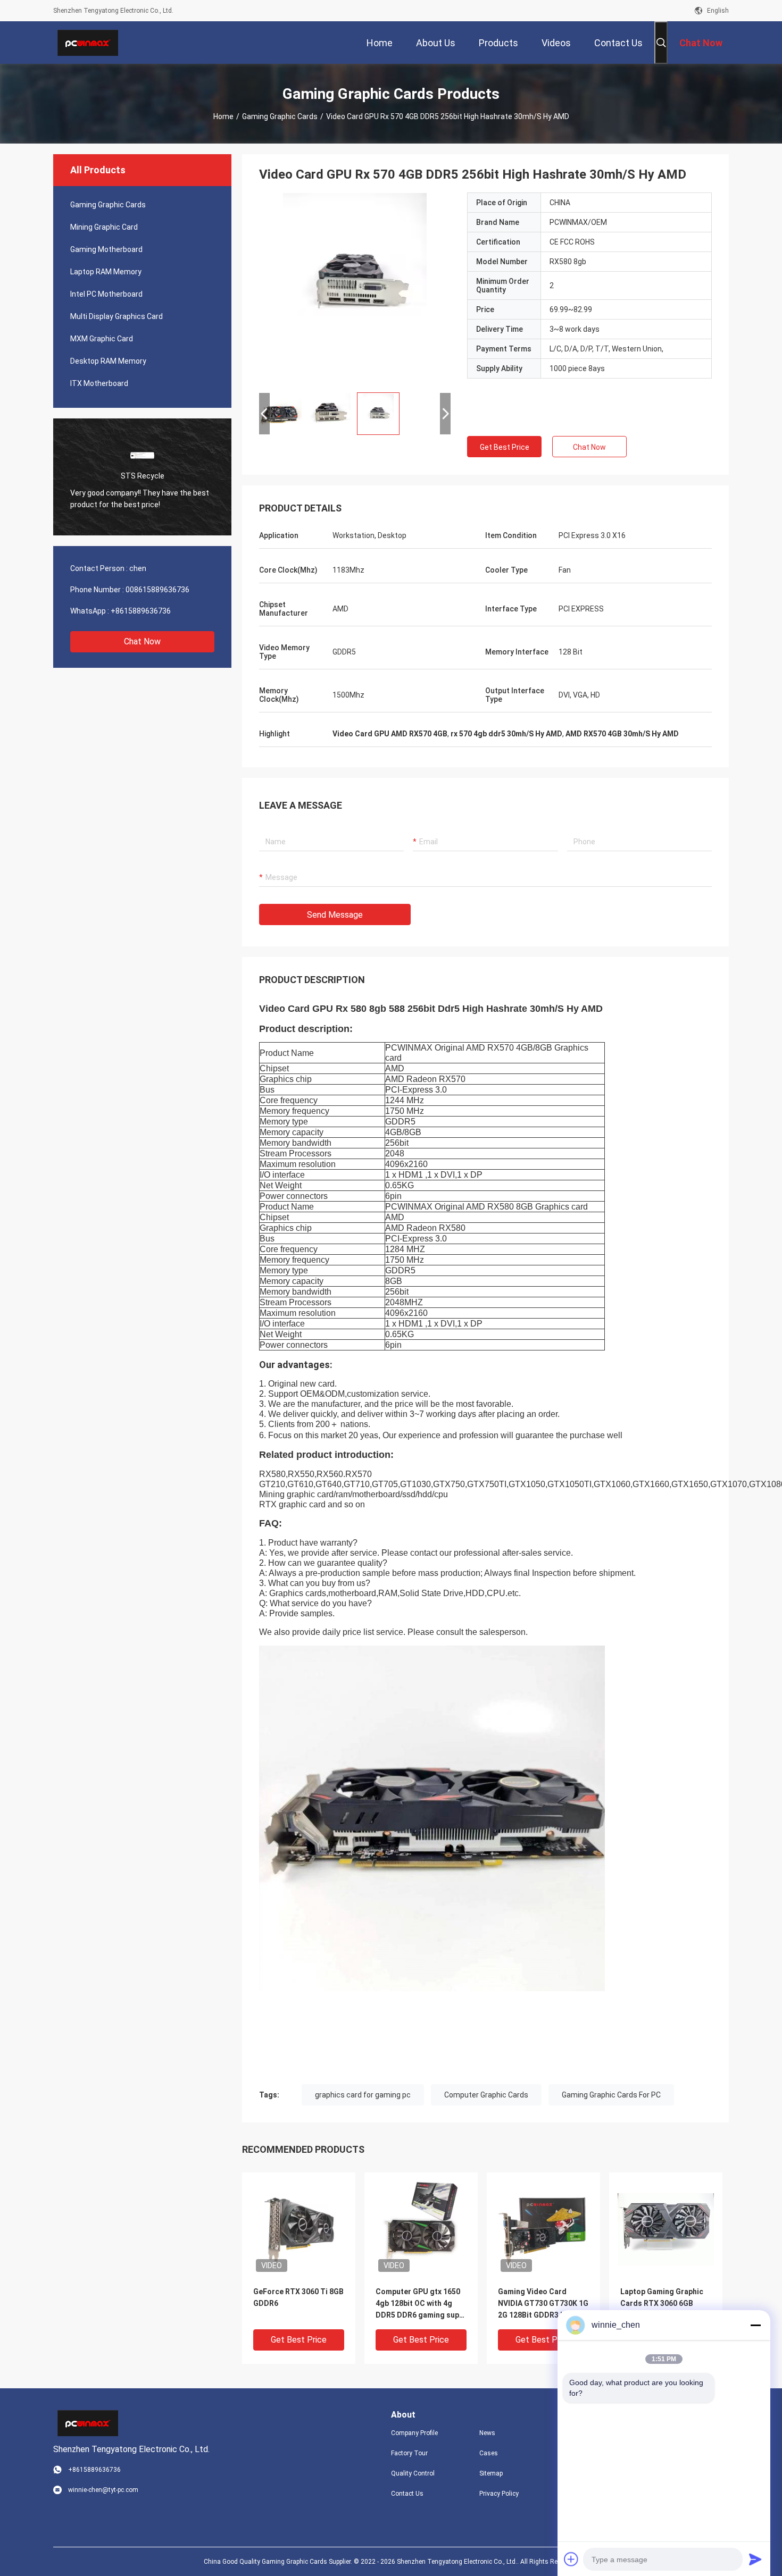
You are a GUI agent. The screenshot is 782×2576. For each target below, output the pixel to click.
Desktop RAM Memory (108, 361)
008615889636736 (157, 590)
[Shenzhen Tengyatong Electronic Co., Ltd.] (88, 43)
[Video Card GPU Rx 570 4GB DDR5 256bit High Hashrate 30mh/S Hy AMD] (355, 288)
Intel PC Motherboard (106, 294)
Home (223, 116)
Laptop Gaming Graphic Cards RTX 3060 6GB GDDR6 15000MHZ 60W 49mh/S (662, 2304)
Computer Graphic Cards (486, 2095)
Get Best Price (505, 447)
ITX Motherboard (99, 383)
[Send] (755, 2559)
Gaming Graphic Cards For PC (611, 2095)
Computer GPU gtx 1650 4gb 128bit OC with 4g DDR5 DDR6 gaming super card (421, 2304)
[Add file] (571, 2559)
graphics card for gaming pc (363, 2095)
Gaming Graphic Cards (280, 116)
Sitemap (491, 2473)
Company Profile (414, 2433)
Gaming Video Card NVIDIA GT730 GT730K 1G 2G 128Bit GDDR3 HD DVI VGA (543, 2304)
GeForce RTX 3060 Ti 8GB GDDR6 (298, 2297)
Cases (489, 2453)
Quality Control (413, 2473)
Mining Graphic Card (104, 227)
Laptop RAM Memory (106, 272)
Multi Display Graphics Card (117, 316)
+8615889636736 (141, 611)
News (487, 2433)
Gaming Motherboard (106, 249)
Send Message (335, 915)
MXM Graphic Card (102, 339)
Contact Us (407, 2494)
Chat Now (142, 641)
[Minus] (755, 2325)
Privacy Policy (499, 2494)
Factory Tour (409, 2453)
